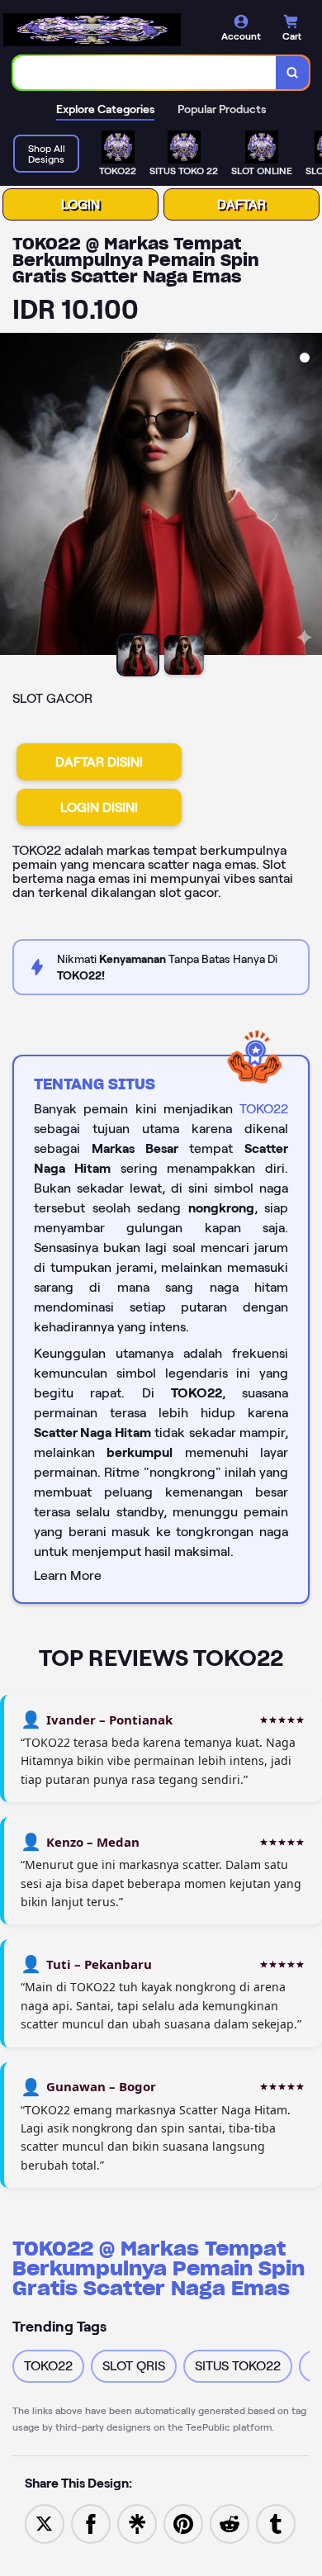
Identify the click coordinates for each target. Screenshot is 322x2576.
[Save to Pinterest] (183, 2523)
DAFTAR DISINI (99, 762)
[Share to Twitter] (45, 2523)
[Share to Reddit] (230, 2523)
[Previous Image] (13, 496)
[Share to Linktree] (137, 2523)
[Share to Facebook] (91, 2523)
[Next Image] (309, 496)
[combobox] (145, 73)
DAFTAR (241, 204)
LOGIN (80, 204)
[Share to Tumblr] (276, 2523)
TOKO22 (264, 1109)
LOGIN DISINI (99, 807)
